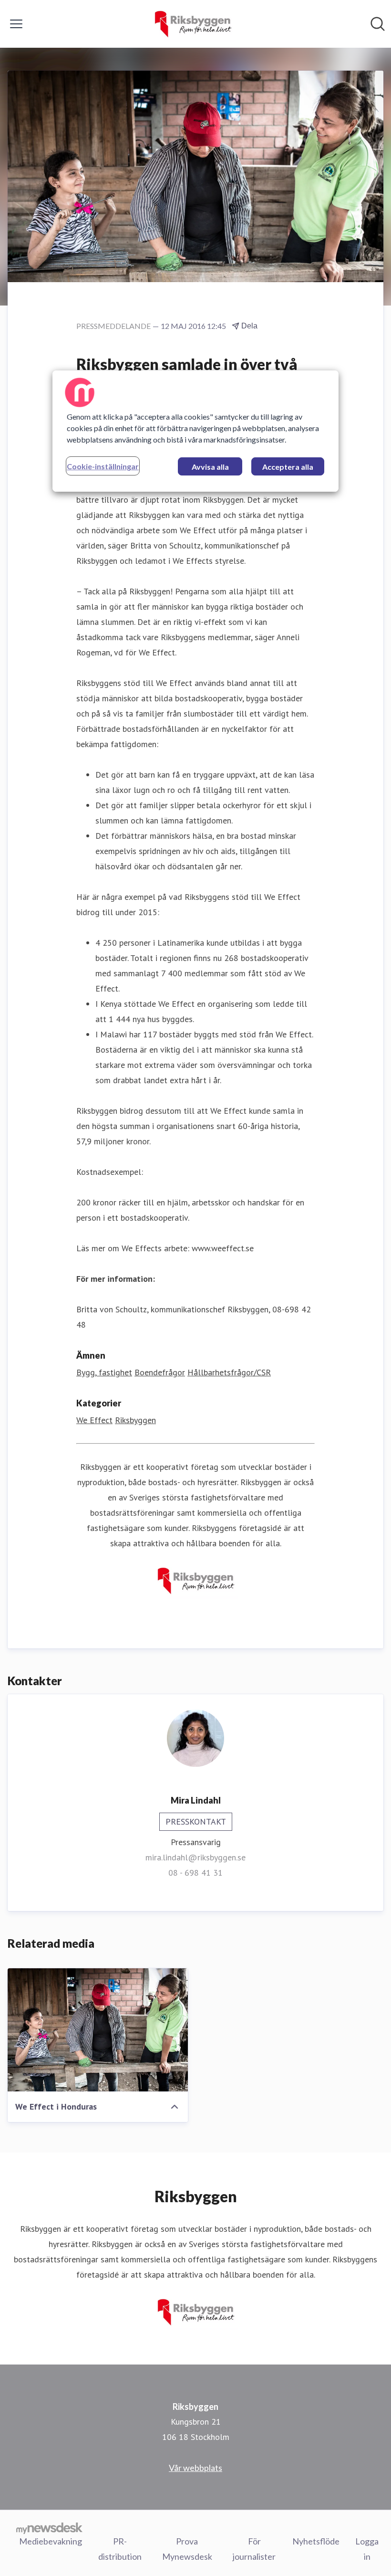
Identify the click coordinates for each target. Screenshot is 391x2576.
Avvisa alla (210, 467)
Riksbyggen (135, 1420)
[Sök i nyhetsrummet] (378, 24)
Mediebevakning (51, 2541)
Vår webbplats (195, 2468)
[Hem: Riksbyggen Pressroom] (192, 24)
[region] (195, 431)
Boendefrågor (160, 1372)
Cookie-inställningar (103, 466)
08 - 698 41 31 (195, 1873)
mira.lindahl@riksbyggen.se (195, 1857)
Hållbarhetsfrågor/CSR (229, 1372)
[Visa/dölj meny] (16, 24)
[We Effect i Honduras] (98, 2030)
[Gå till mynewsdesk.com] (49, 2528)
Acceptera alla (288, 467)
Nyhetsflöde (316, 2541)
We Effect (94, 1420)
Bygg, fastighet (104, 1372)
